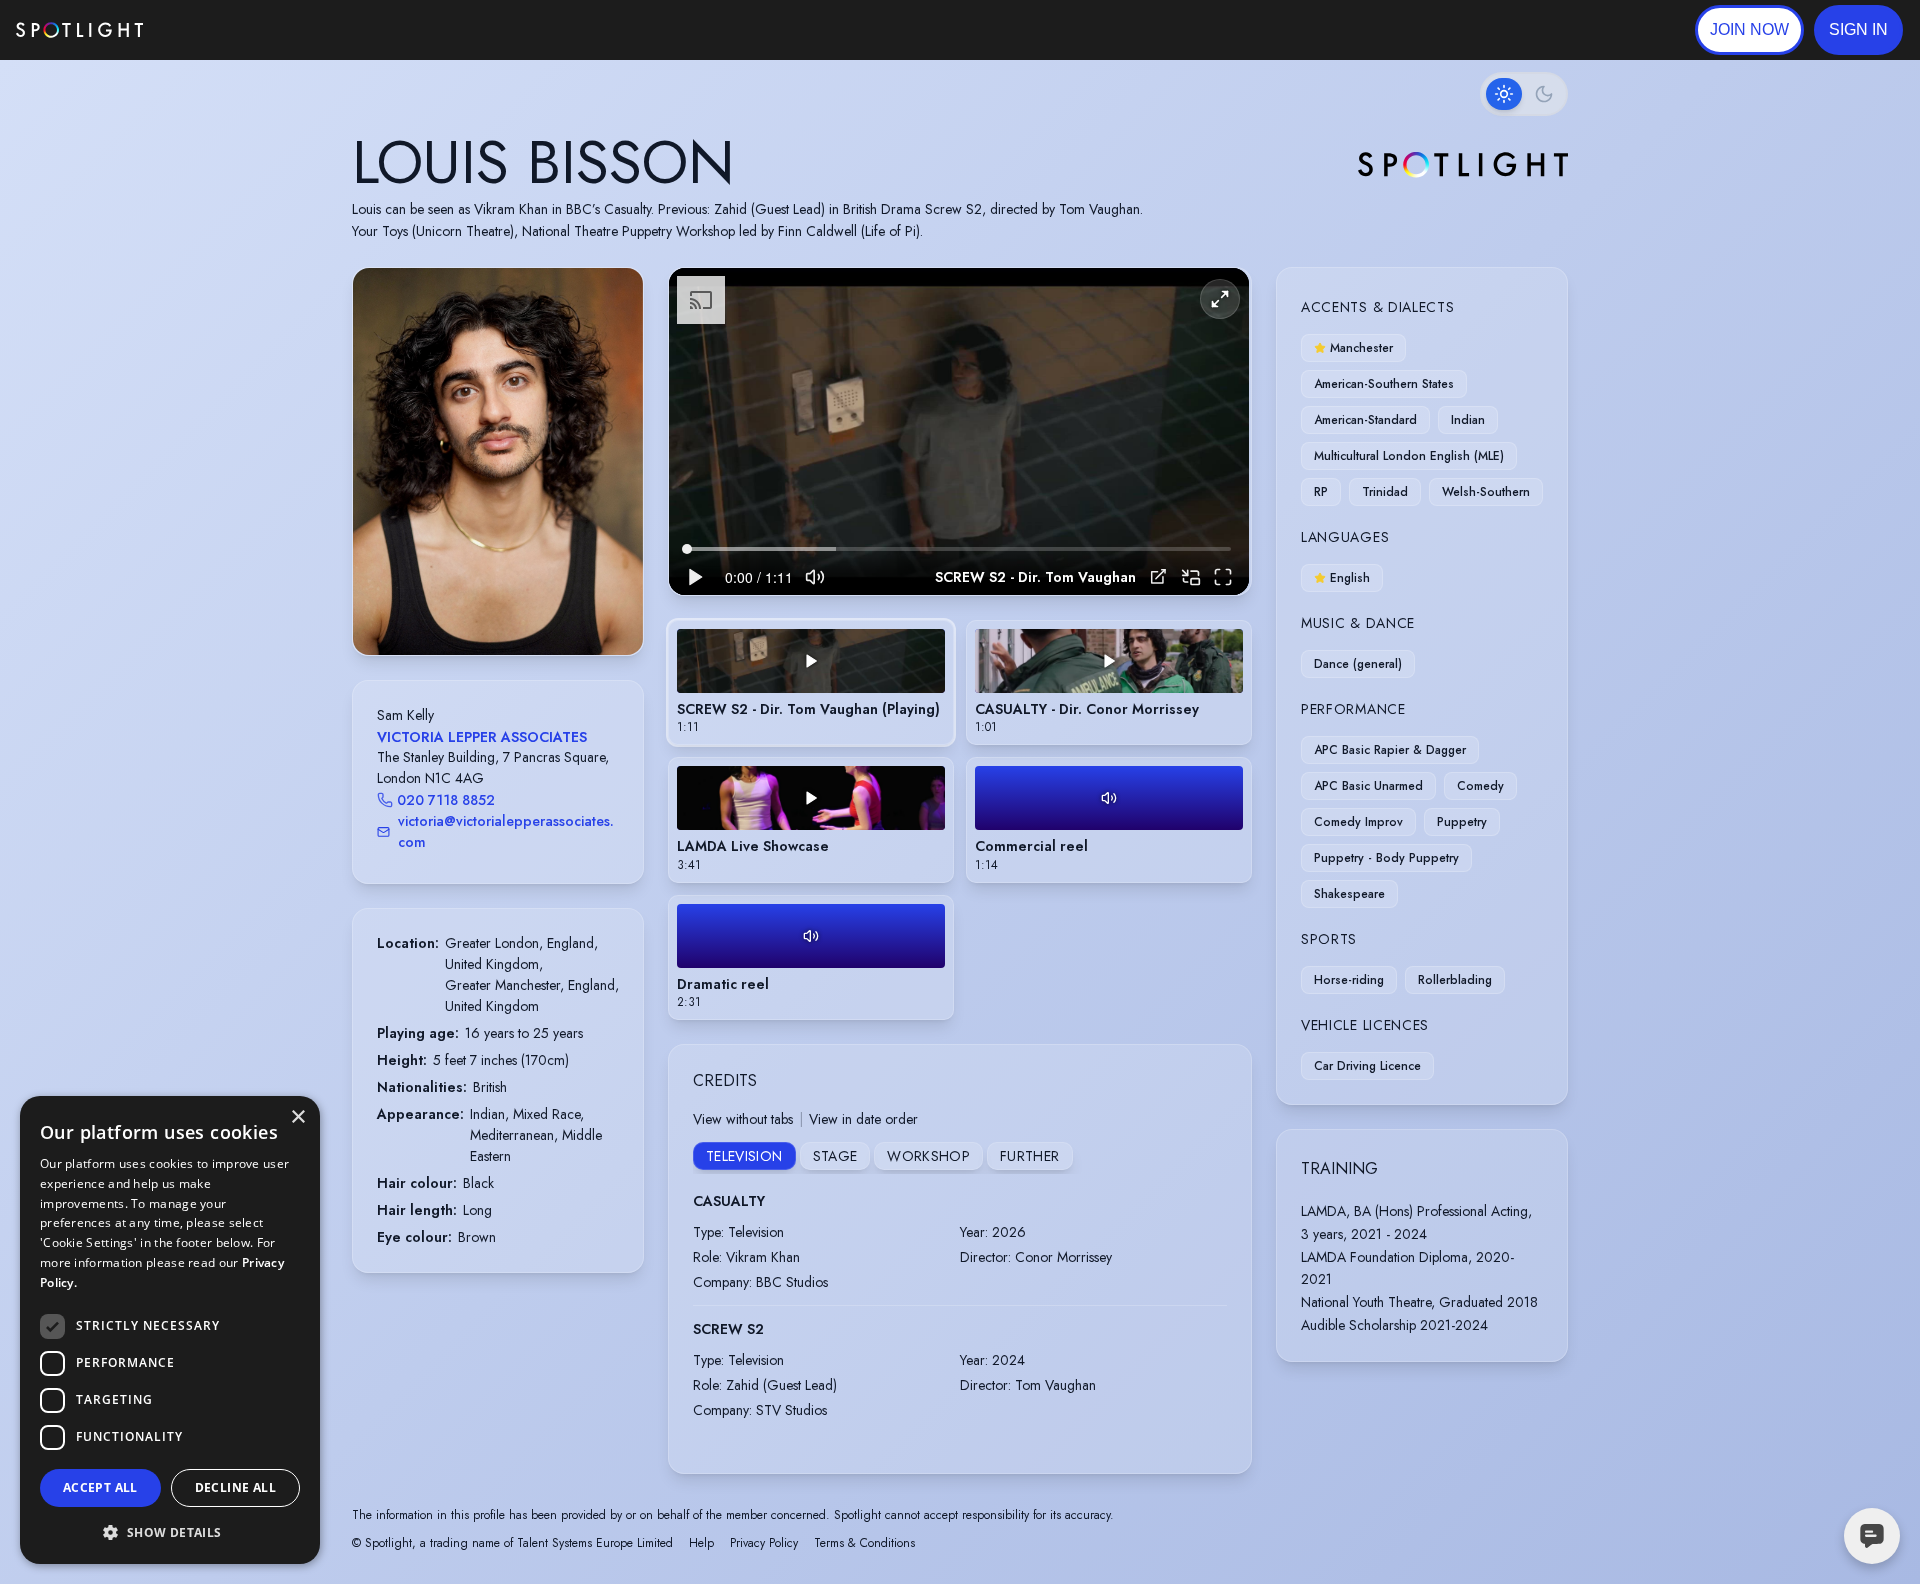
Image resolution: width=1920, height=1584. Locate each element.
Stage (835, 1156)
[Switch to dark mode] (1524, 94)
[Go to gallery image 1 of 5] (478, 604)
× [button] (297, 1117)
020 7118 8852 (446, 800)
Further (1029, 1156)
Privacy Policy (764, 1543)
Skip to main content (220, 30)
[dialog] (170, 1330)
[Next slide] (611, 482)
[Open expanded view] (612, 299)
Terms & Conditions (864, 1543)
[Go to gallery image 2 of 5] (493, 604)
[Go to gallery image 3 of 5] (503, 604)
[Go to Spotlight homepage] (79, 30)
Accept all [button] (100, 1487)
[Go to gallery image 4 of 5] (513, 604)
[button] (1858, 30)
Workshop (928, 1156)
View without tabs (743, 1119)
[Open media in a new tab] (1158, 576)
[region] (959, 431)
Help (701, 1543)
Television (744, 1156)
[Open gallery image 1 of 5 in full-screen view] (498, 461)
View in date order (863, 1119)
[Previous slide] (385, 482)
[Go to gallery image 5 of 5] (523, 604)
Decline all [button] (235, 1487)
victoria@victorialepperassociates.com (506, 831)
